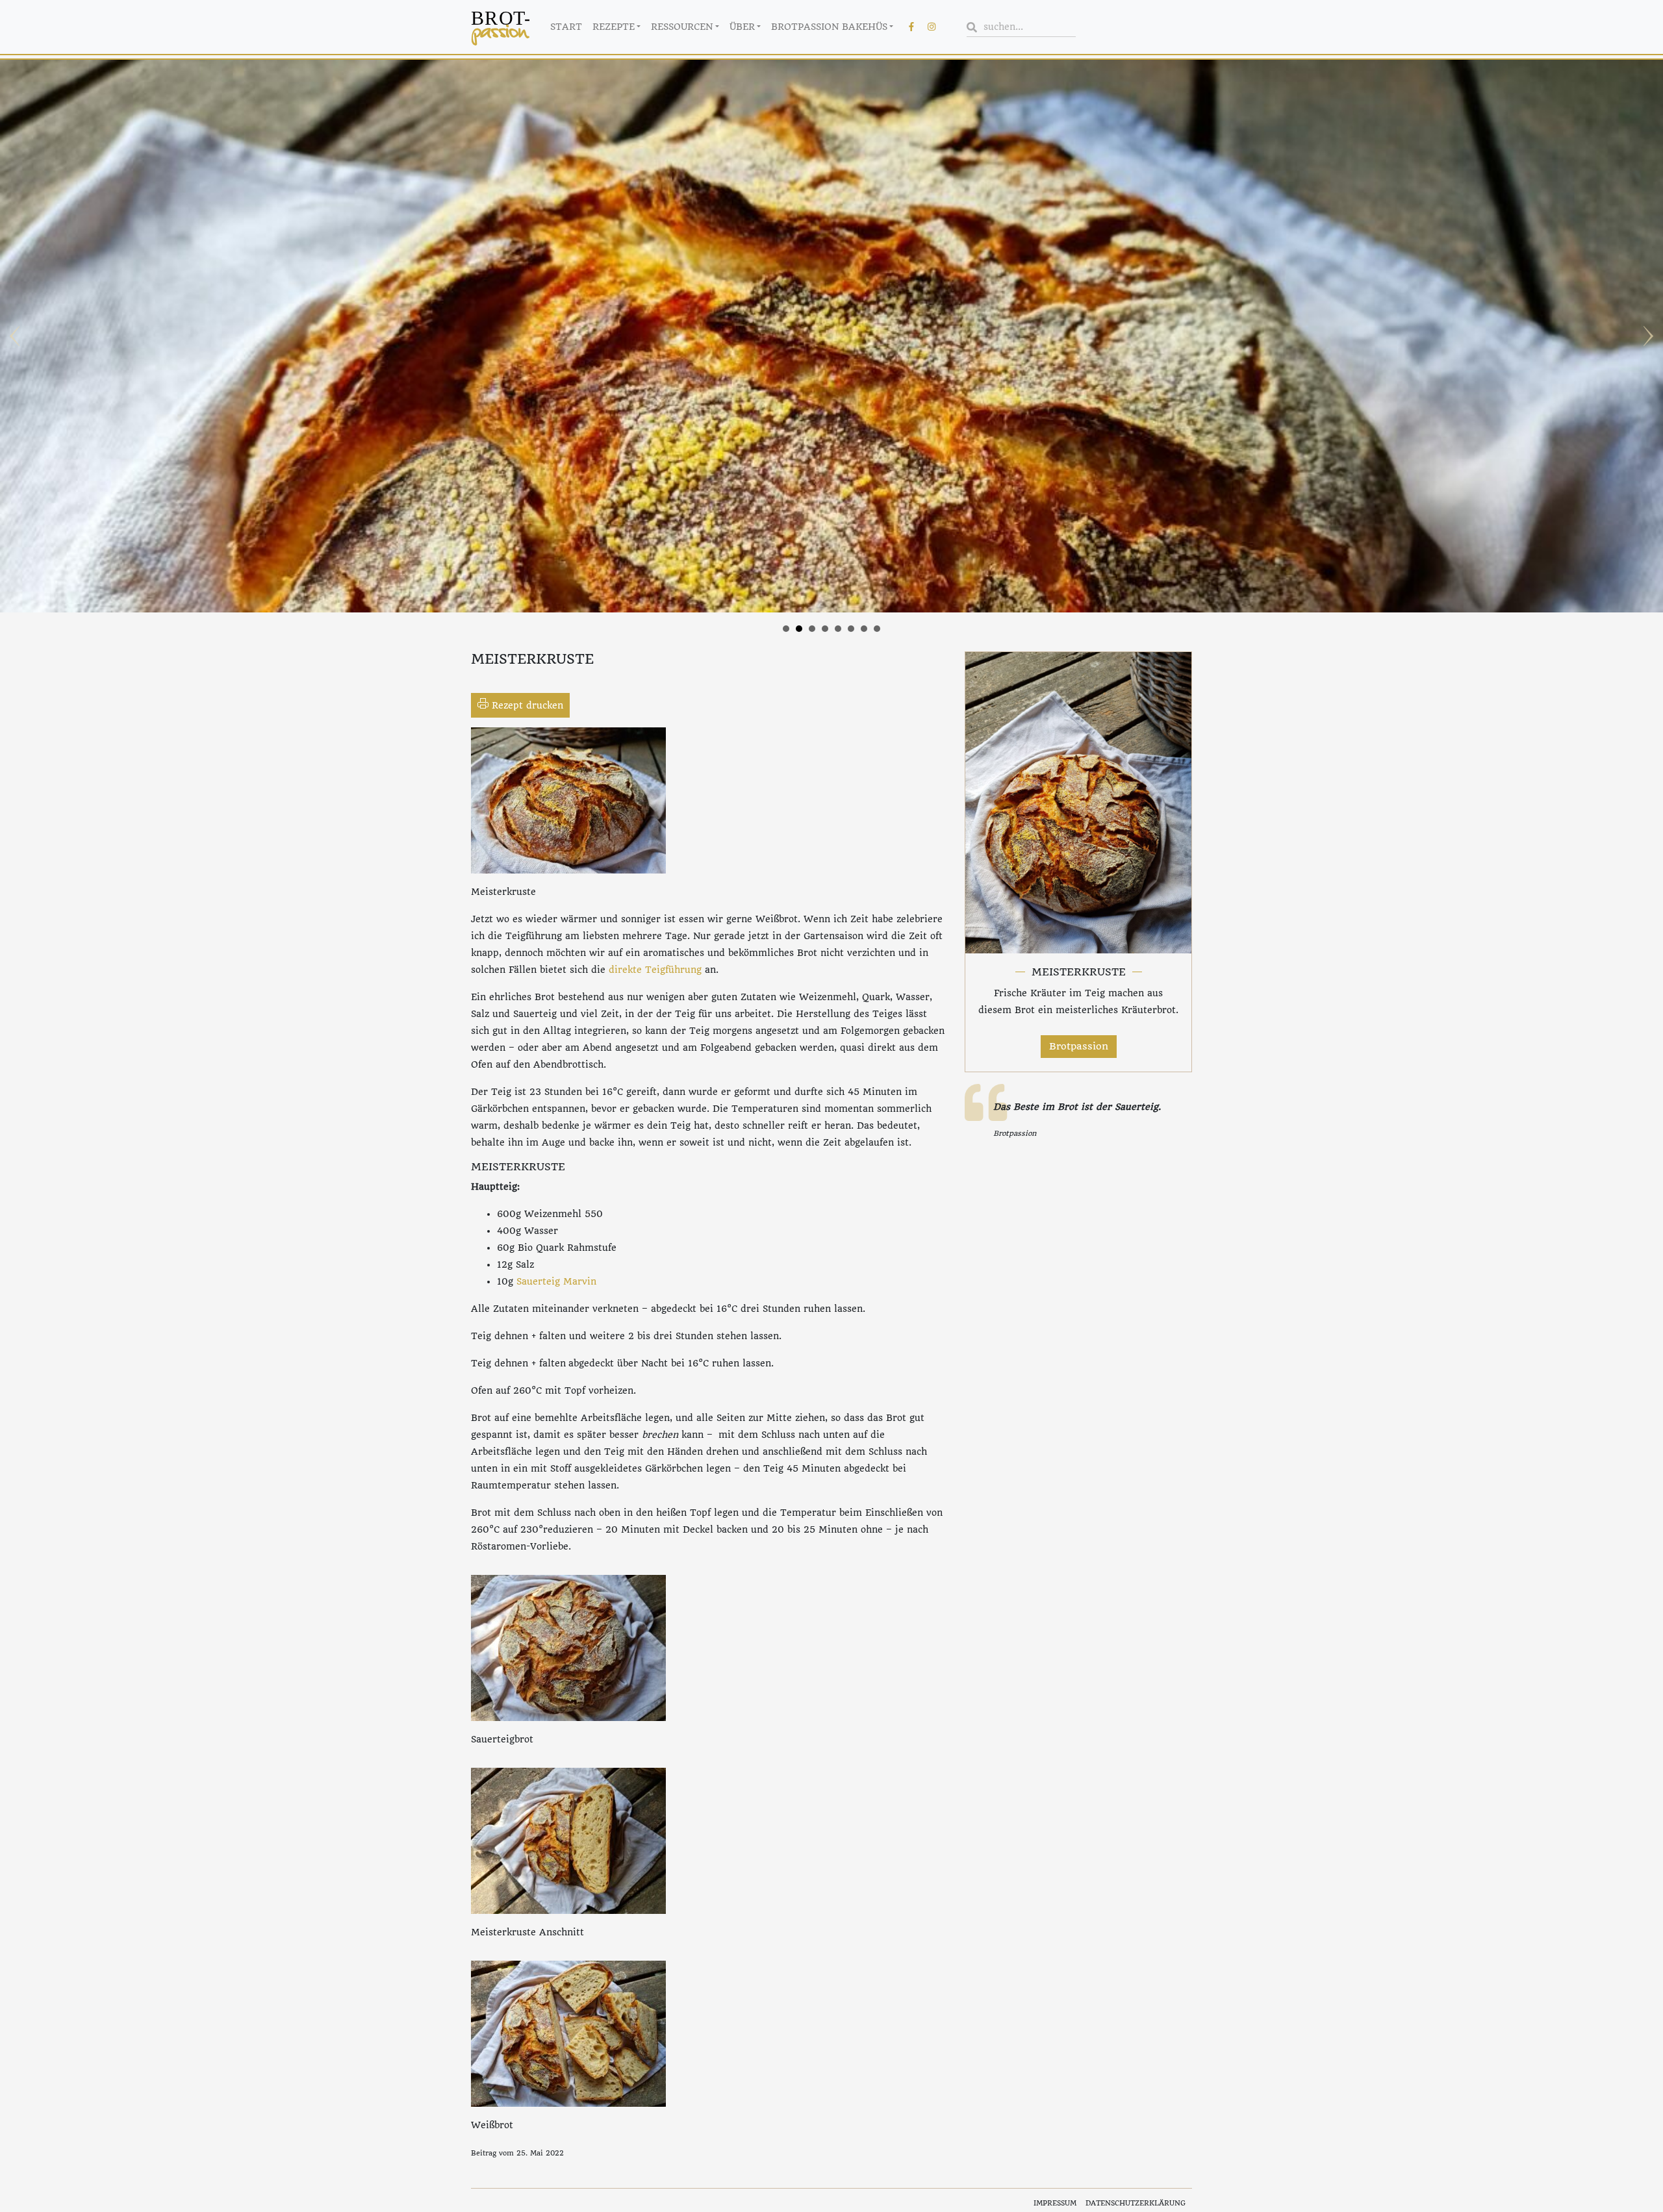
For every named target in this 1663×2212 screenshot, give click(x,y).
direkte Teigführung (655, 970)
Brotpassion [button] (1079, 1046)
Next (1646, 336)
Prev (17, 336)
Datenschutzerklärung (1136, 2203)
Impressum (1055, 2203)
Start (566, 27)
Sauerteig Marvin (556, 1281)
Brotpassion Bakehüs (829, 27)
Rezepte (614, 27)
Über (742, 27)
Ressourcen (682, 27)
